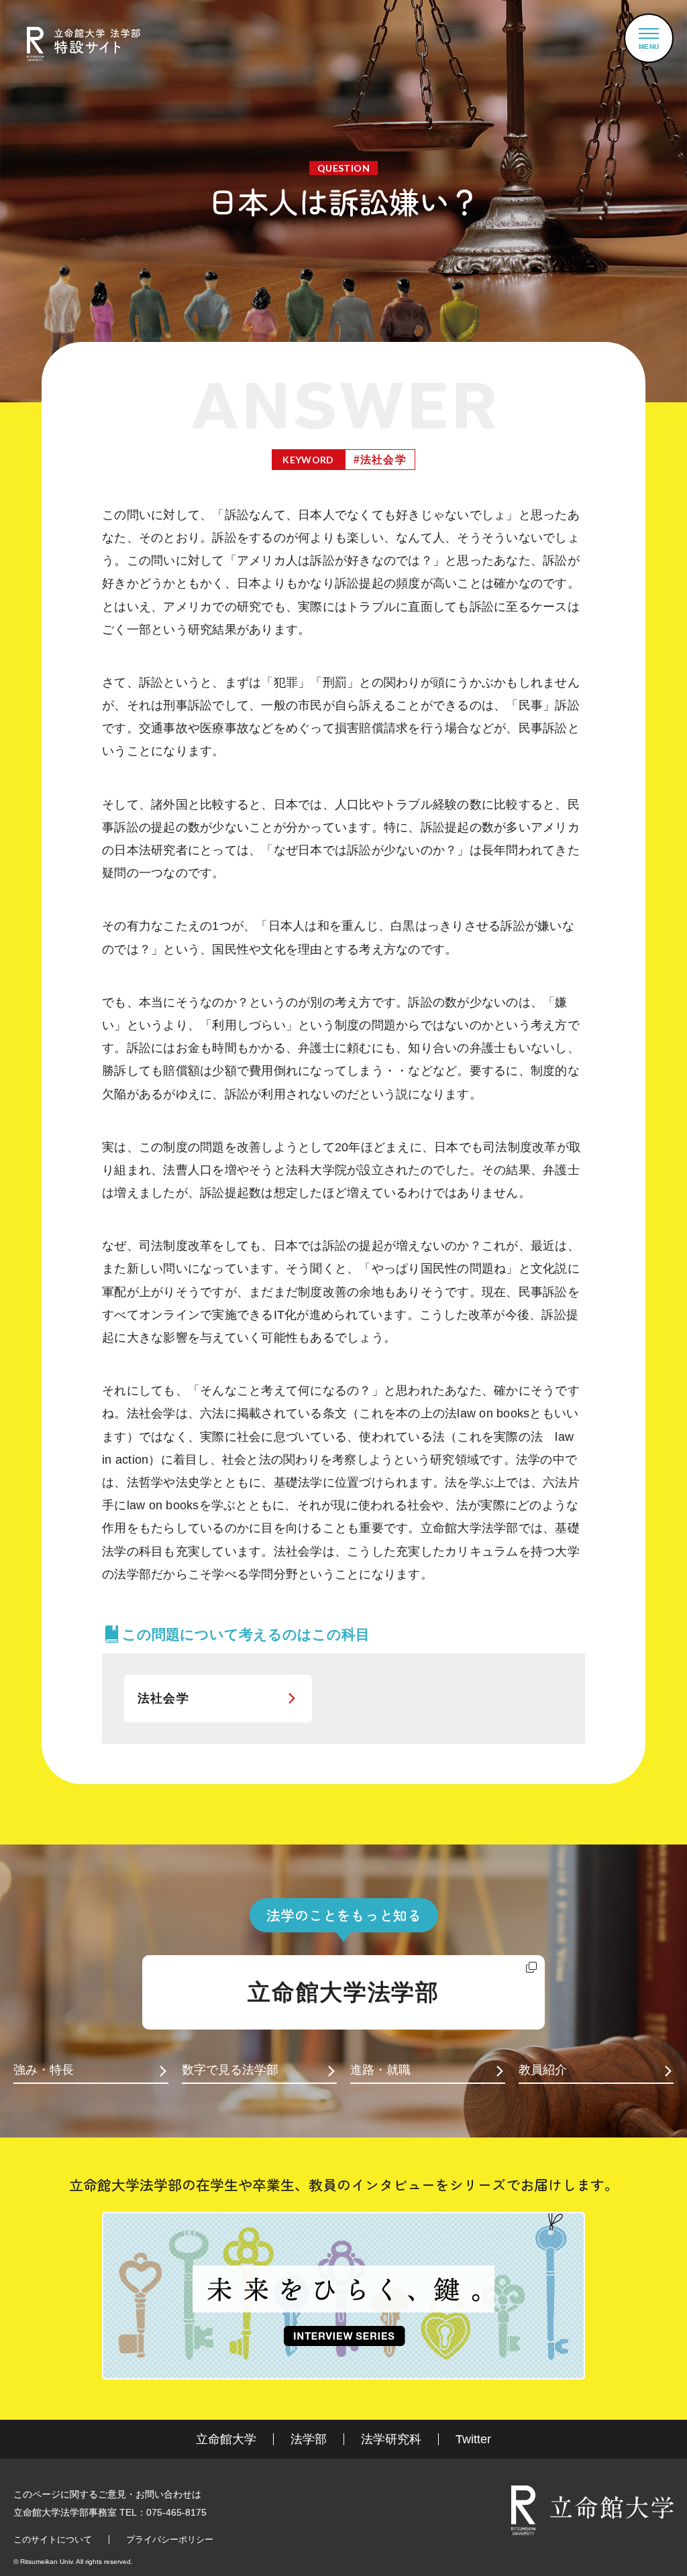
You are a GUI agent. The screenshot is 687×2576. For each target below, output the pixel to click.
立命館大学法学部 (343, 1992)
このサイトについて (53, 2539)
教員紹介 (543, 2070)
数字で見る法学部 (230, 2070)
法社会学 (164, 1698)
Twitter (473, 2439)
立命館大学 (226, 2439)
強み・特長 (44, 2070)
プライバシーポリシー (170, 2539)
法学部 (309, 2439)
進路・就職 (380, 2070)
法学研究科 (391, 2439)
